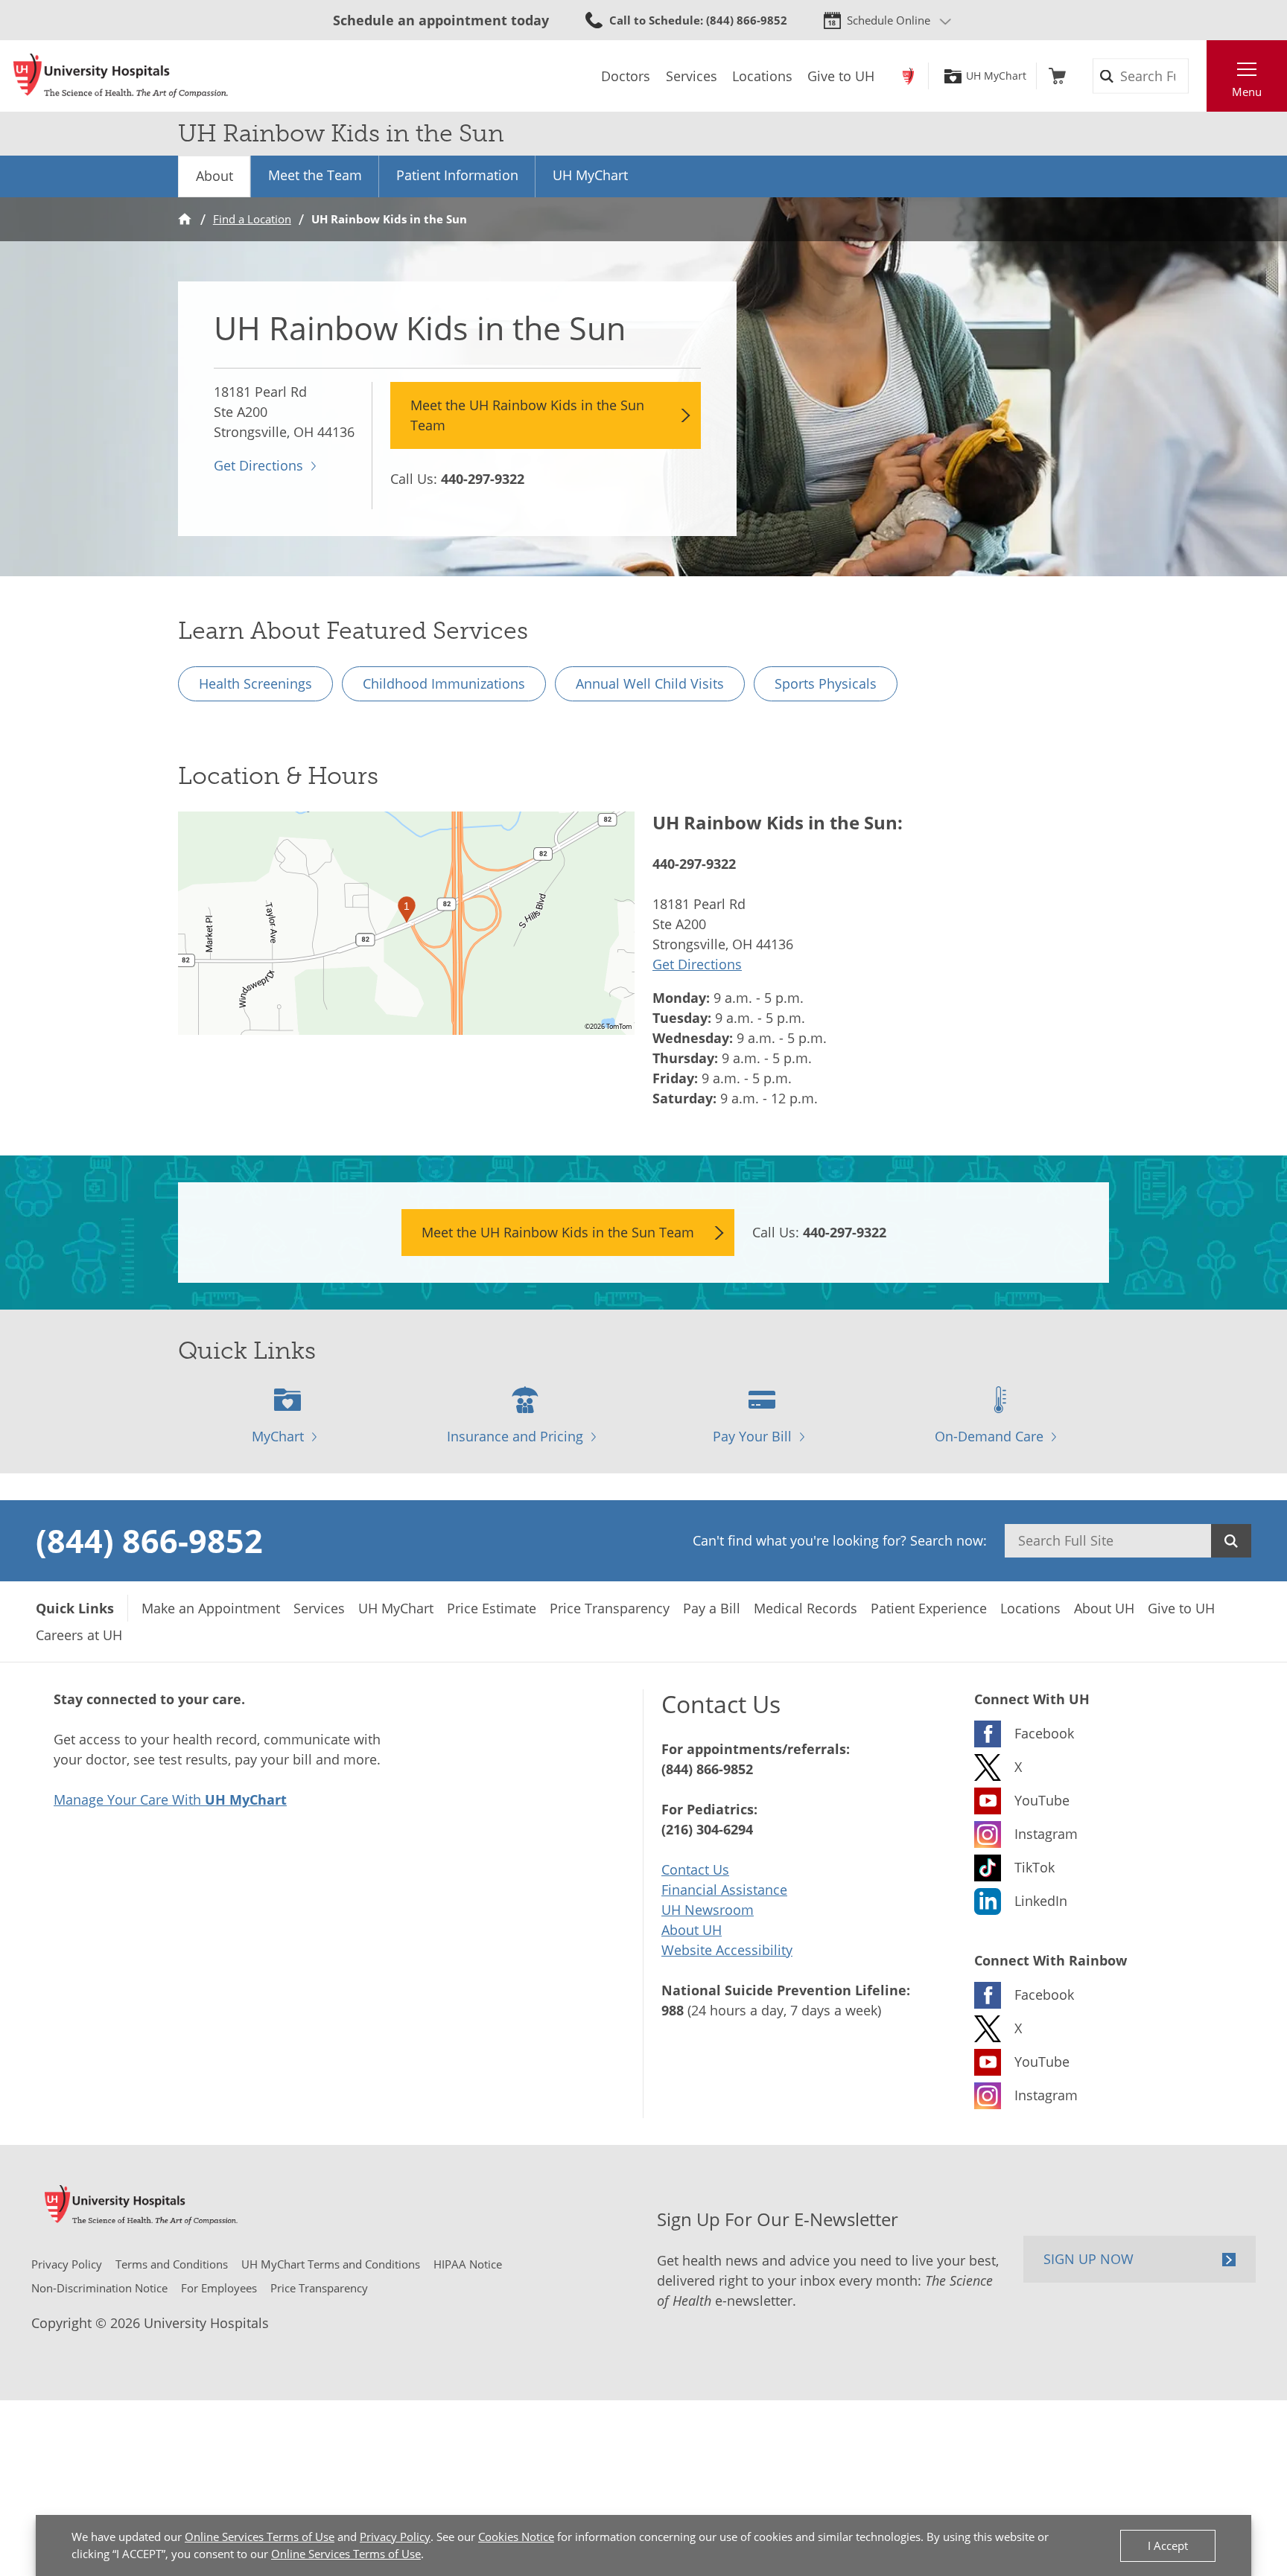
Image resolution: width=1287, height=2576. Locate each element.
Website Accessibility (727, 1950)
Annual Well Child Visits (650, 683)
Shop (1057, 76)
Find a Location (252, 219)
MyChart (278, 1436)
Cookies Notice (516, 2537)
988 (673, 2010)
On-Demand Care (989, 1436)
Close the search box (1198, 76)
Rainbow (908, 76)
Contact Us (695, 1869)
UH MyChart (996, 76)
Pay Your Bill (752, 1436)
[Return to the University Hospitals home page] (121, 76)
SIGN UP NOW (1089, 2259)
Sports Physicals (826, 683)
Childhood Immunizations (444, 683)
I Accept (1168, 2545)
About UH (692, 1930)
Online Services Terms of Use (260, 2537)
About (214, 176)
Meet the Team (315, 175)
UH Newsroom (708, 1910)
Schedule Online (889, 20)
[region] (406, 923)
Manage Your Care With (170, 1799)
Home (185, 219)
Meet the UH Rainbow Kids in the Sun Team (527, 415)
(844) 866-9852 (149, 1540)
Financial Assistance (724, 1890)
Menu (1247, 92)
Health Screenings (255, 683)
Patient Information (457, 175)
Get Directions (258, 465)
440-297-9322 (483, 479)
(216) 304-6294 (707, 1829)
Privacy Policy (395, 2537)
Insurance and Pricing (515, 1436)
